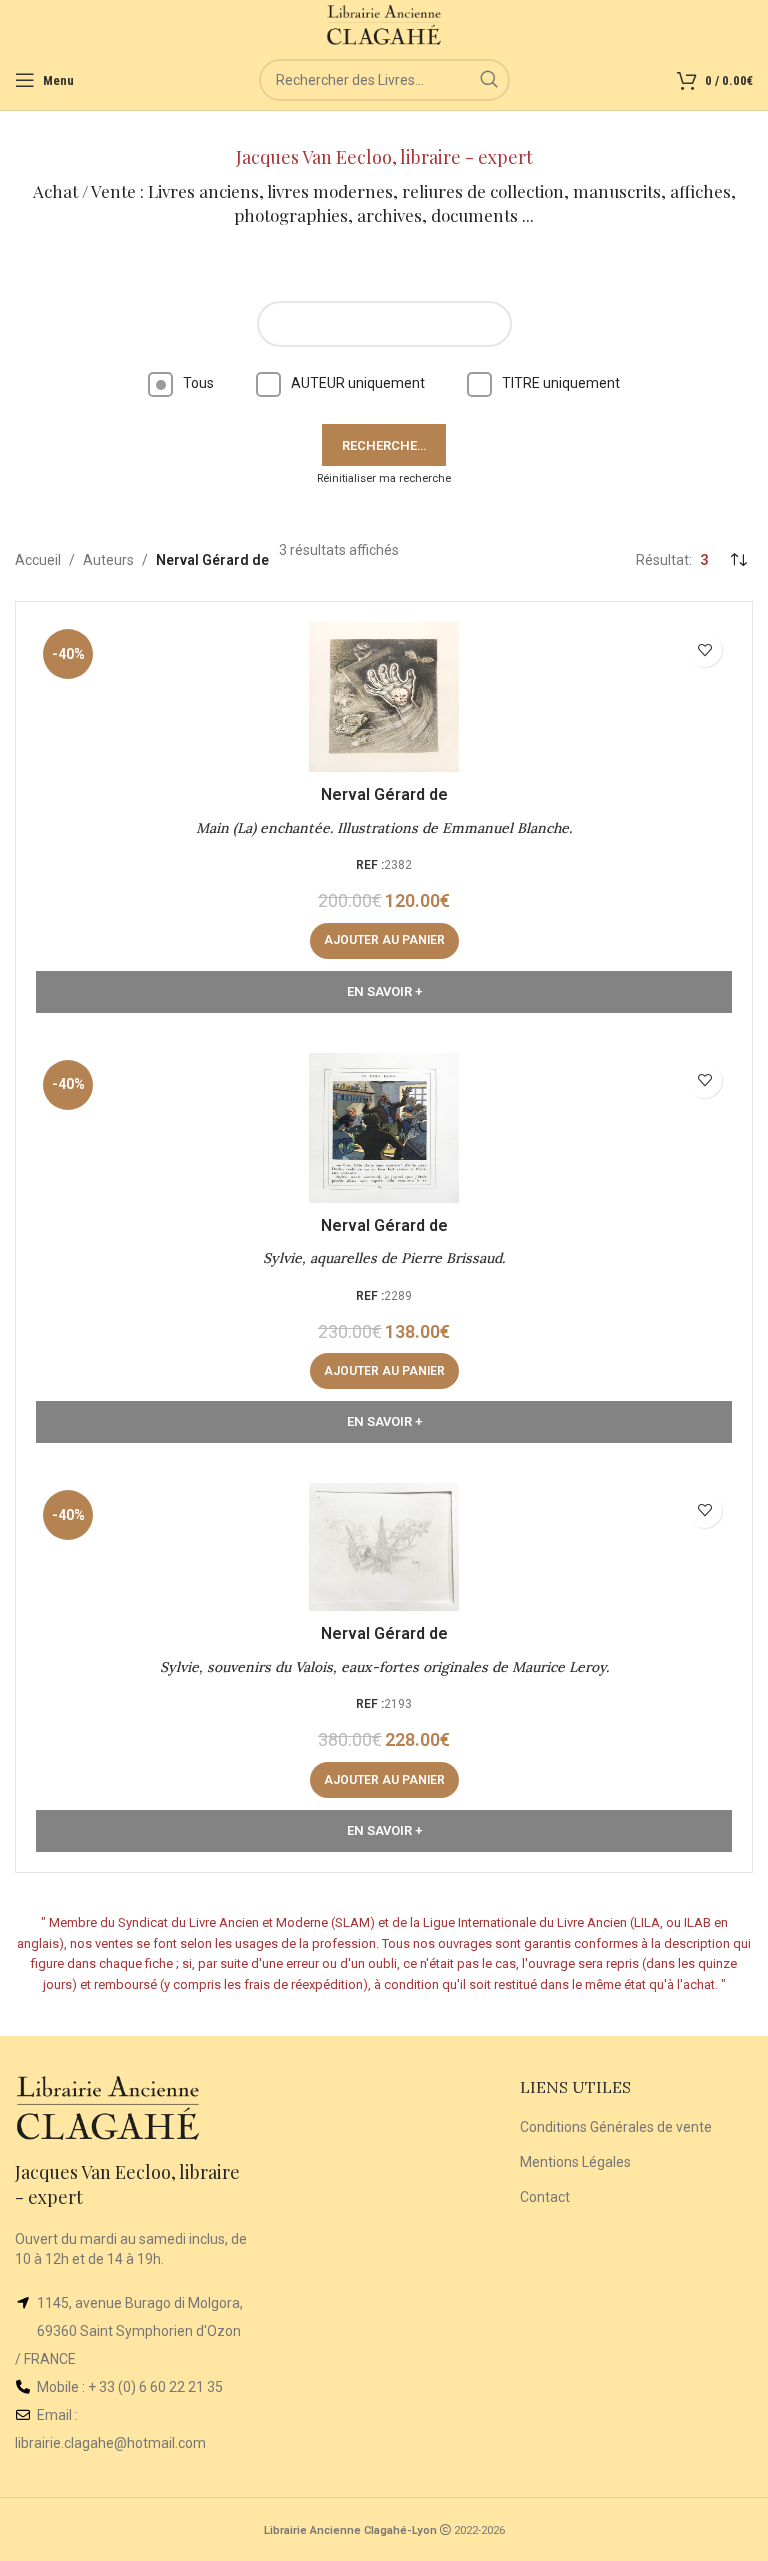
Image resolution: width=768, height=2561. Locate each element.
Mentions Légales (575, 2162)
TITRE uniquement (561, 383)
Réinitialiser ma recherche (384, 478)
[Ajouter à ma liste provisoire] (704, 649)
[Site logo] (384, 24)
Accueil (38, 560)
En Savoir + (384, 991)
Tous (198, 383)
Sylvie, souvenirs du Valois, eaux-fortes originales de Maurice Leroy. (384, 1667)
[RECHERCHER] (489, 80)
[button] (384, 941)
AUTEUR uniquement (358, 383)
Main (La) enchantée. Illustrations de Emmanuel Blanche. (384, 828)
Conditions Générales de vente (616, 2127)
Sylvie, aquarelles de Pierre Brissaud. (384, 1258)
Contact (545, 2197)
